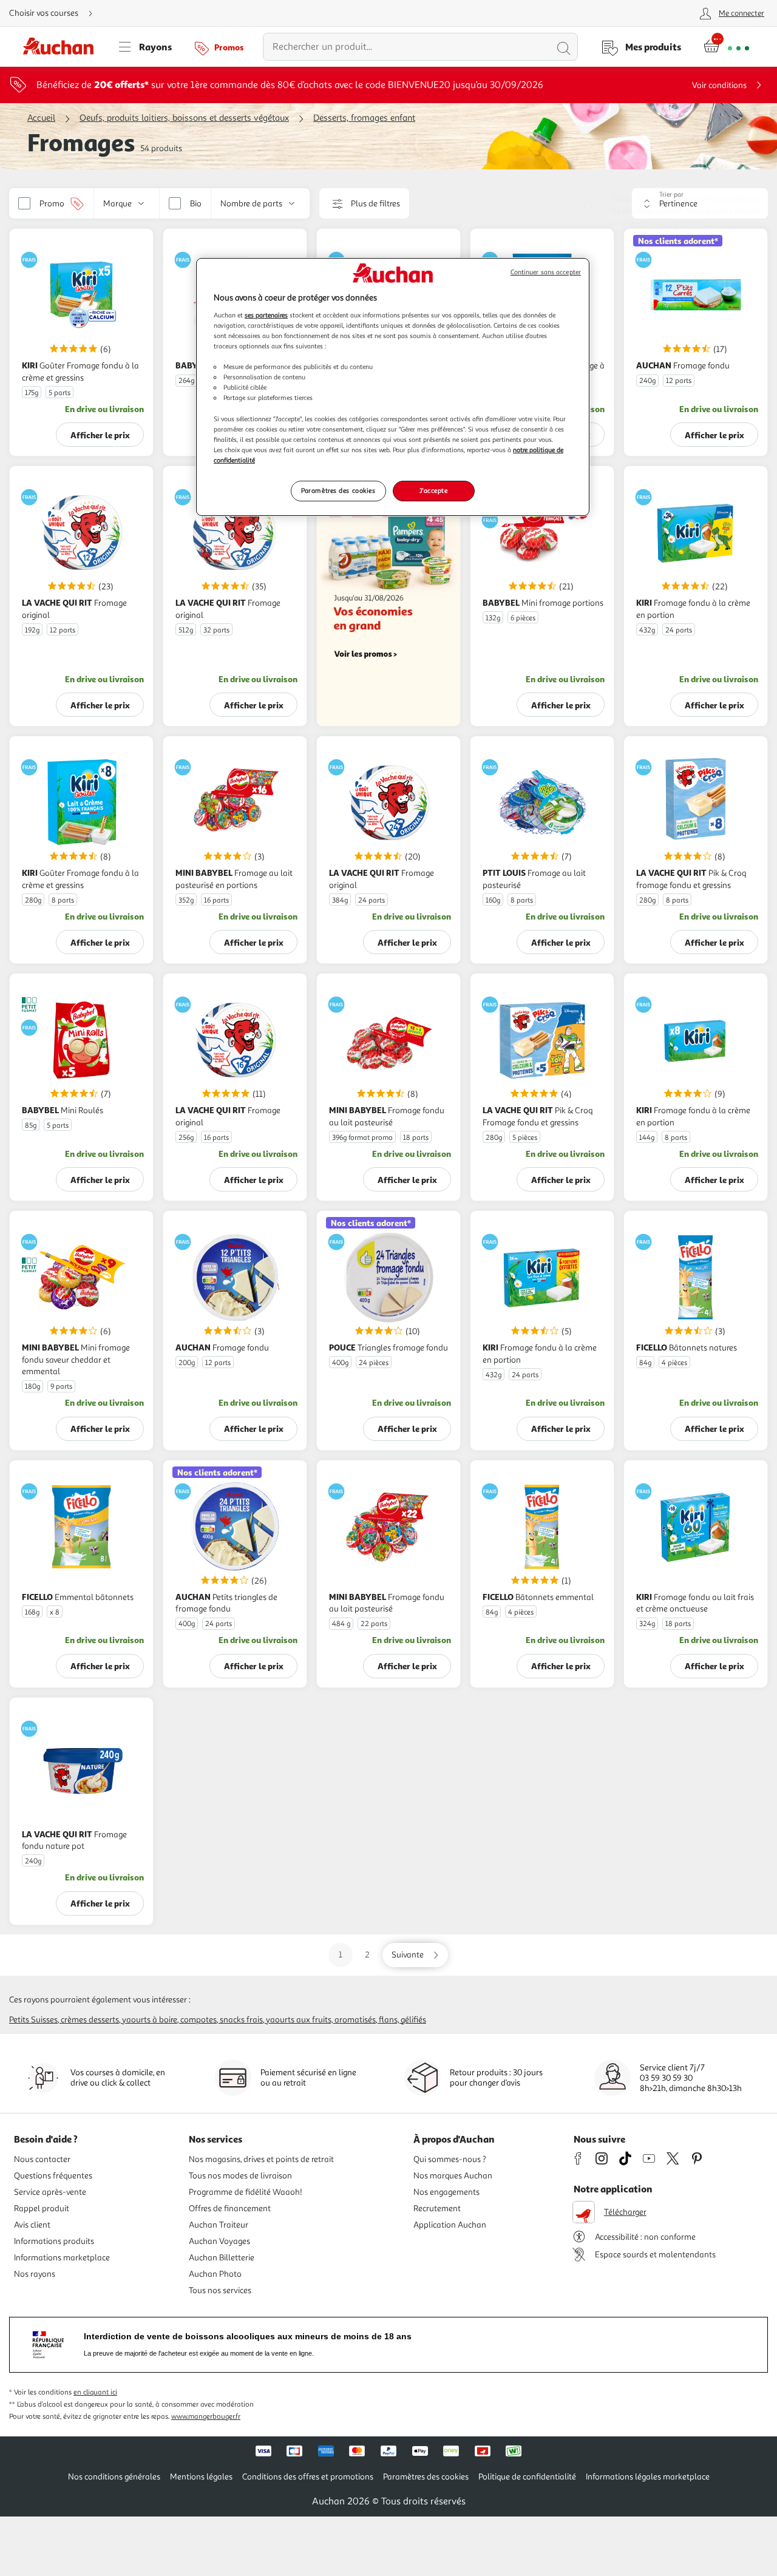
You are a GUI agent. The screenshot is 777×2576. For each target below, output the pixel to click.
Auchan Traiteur (219, 2225)
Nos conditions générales (114, 2477)
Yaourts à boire (150, 2020)
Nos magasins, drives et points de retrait (261, 2159)
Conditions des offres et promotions (308, 2477)
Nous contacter (42, 2159)
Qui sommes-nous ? (450, 2159)
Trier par (671, 195)
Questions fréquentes (53, 2176)
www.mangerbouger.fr (206, 2417)
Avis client (32, 2225)
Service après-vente (50, 2192)
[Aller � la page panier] (726, 47)
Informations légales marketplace (648, 2477)
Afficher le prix (100, 435)
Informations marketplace (62, 2258)
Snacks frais (241, 2020)
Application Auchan (450, 2225)
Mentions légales (201, 2477)
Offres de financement (230, 2208)
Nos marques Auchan (453, 2176)
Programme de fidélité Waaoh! (246, 2192)
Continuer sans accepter (546, 272)
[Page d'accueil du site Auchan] (63, 47)
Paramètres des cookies (338, 490)
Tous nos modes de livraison (240, 2176)
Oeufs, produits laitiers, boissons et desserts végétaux (184, 118)
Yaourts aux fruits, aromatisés (321, 2020)
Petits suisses (33, 2020)
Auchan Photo (215, 2274)
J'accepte (433, 490)
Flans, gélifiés (402, 2020)
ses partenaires (266, 315)
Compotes (198, 2020)
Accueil (41, 118)
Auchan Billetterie (222, 2258)
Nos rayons (35, 2274)
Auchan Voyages (219, 2241)
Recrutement (437, 2208)
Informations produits (54, 2241)
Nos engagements (446, 2192)
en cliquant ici (95, 2392)
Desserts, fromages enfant (364, 118)
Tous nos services (220, 2290)
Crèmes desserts (90, 2020)
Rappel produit (42, 2208)
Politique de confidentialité (527, 2477)
